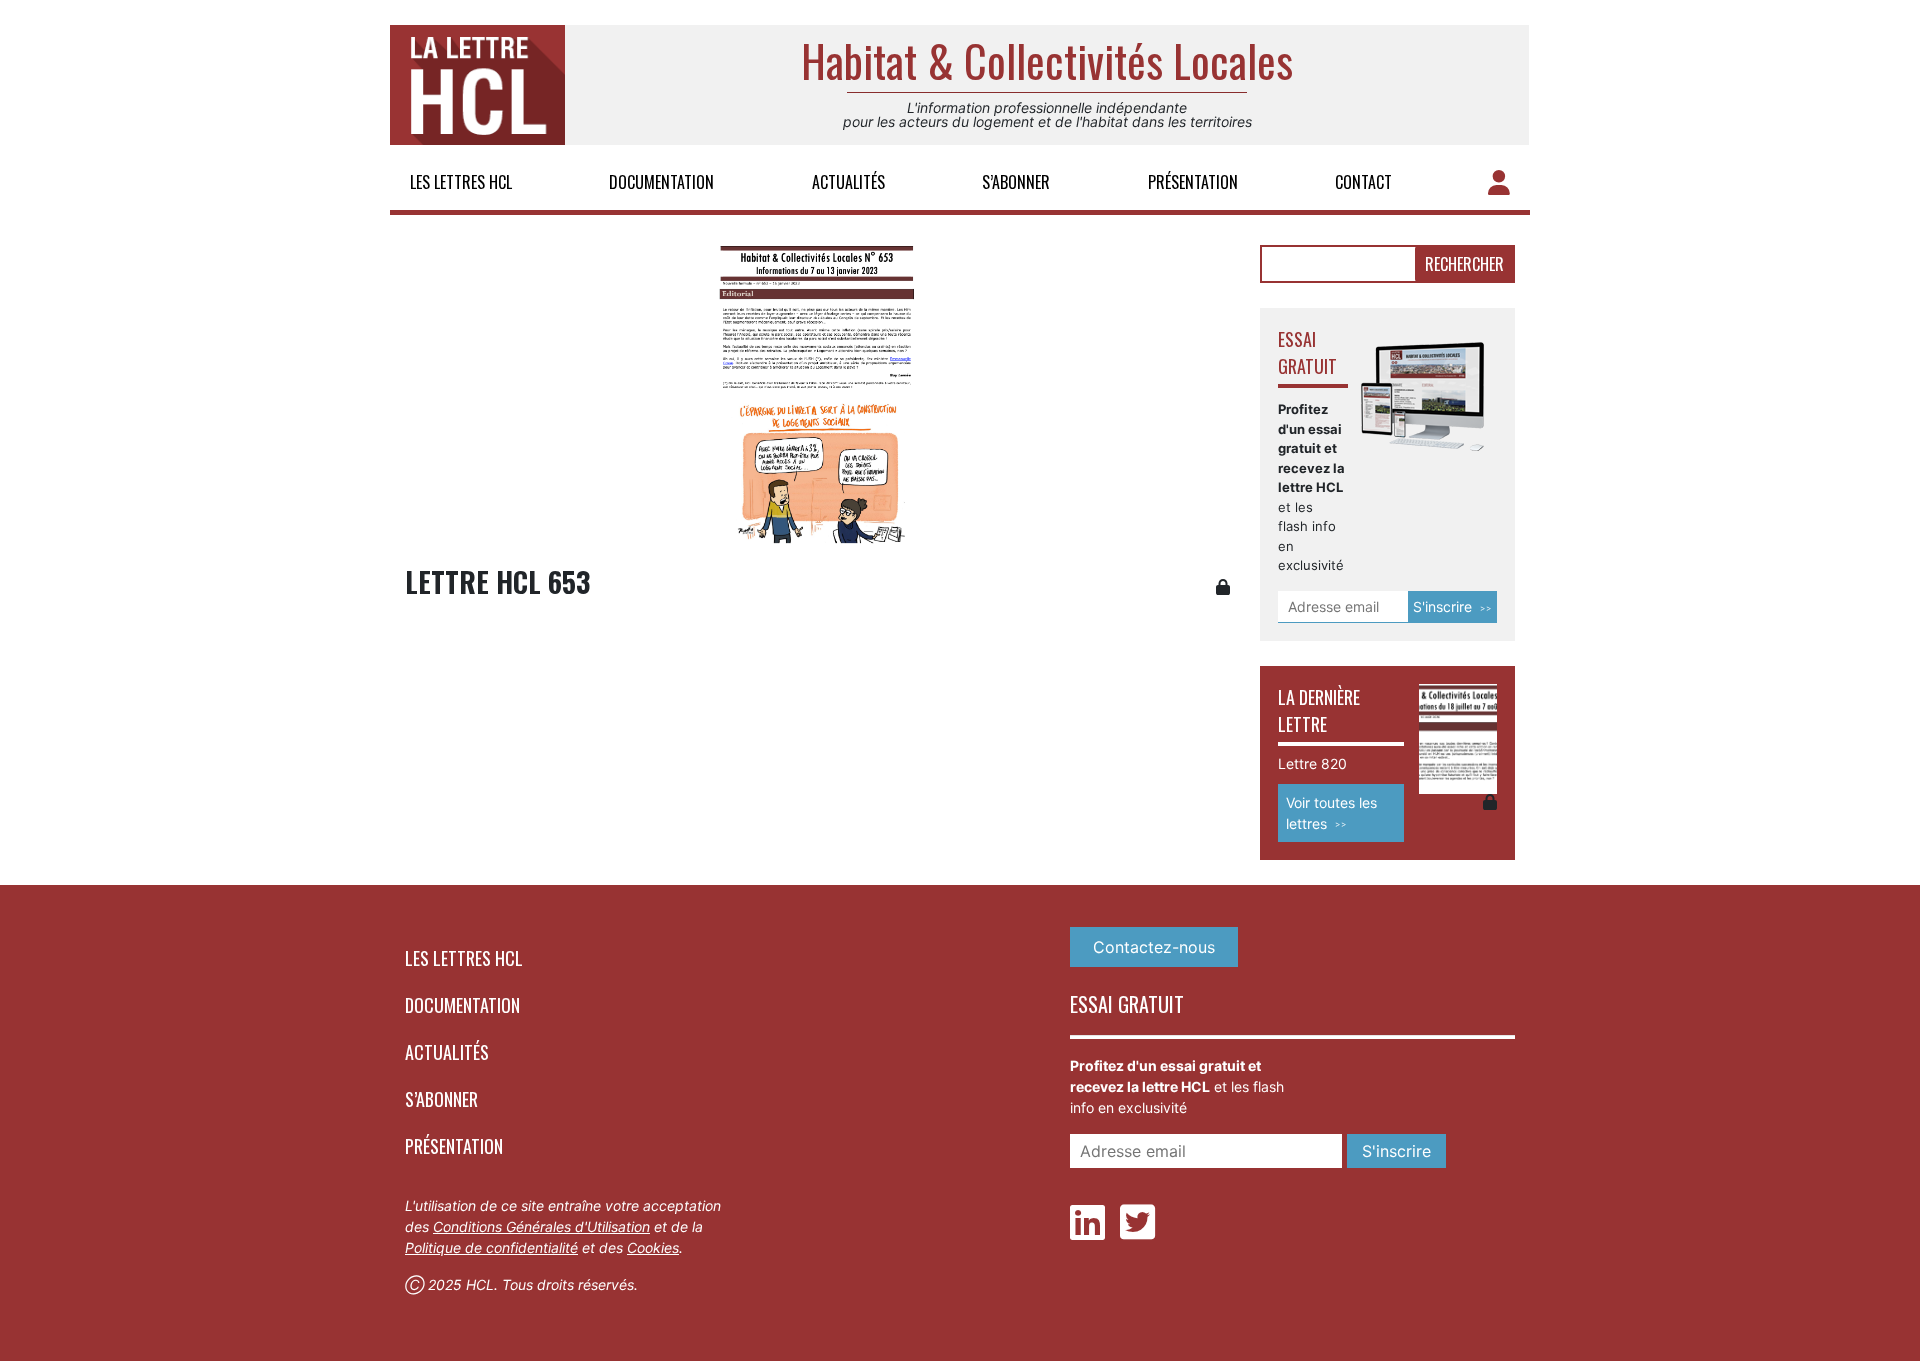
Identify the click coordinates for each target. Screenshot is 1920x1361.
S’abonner (1016, 182)
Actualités (848, 182)
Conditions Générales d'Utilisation (541, 1226)
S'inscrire (1442, 606)
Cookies (653, 1247)
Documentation (661, 182)
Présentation (1193, 182)
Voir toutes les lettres (1331, 813)
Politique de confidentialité (491, 1247)
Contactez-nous (1154, 947)
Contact (1363, 182)
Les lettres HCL (461, 182)
